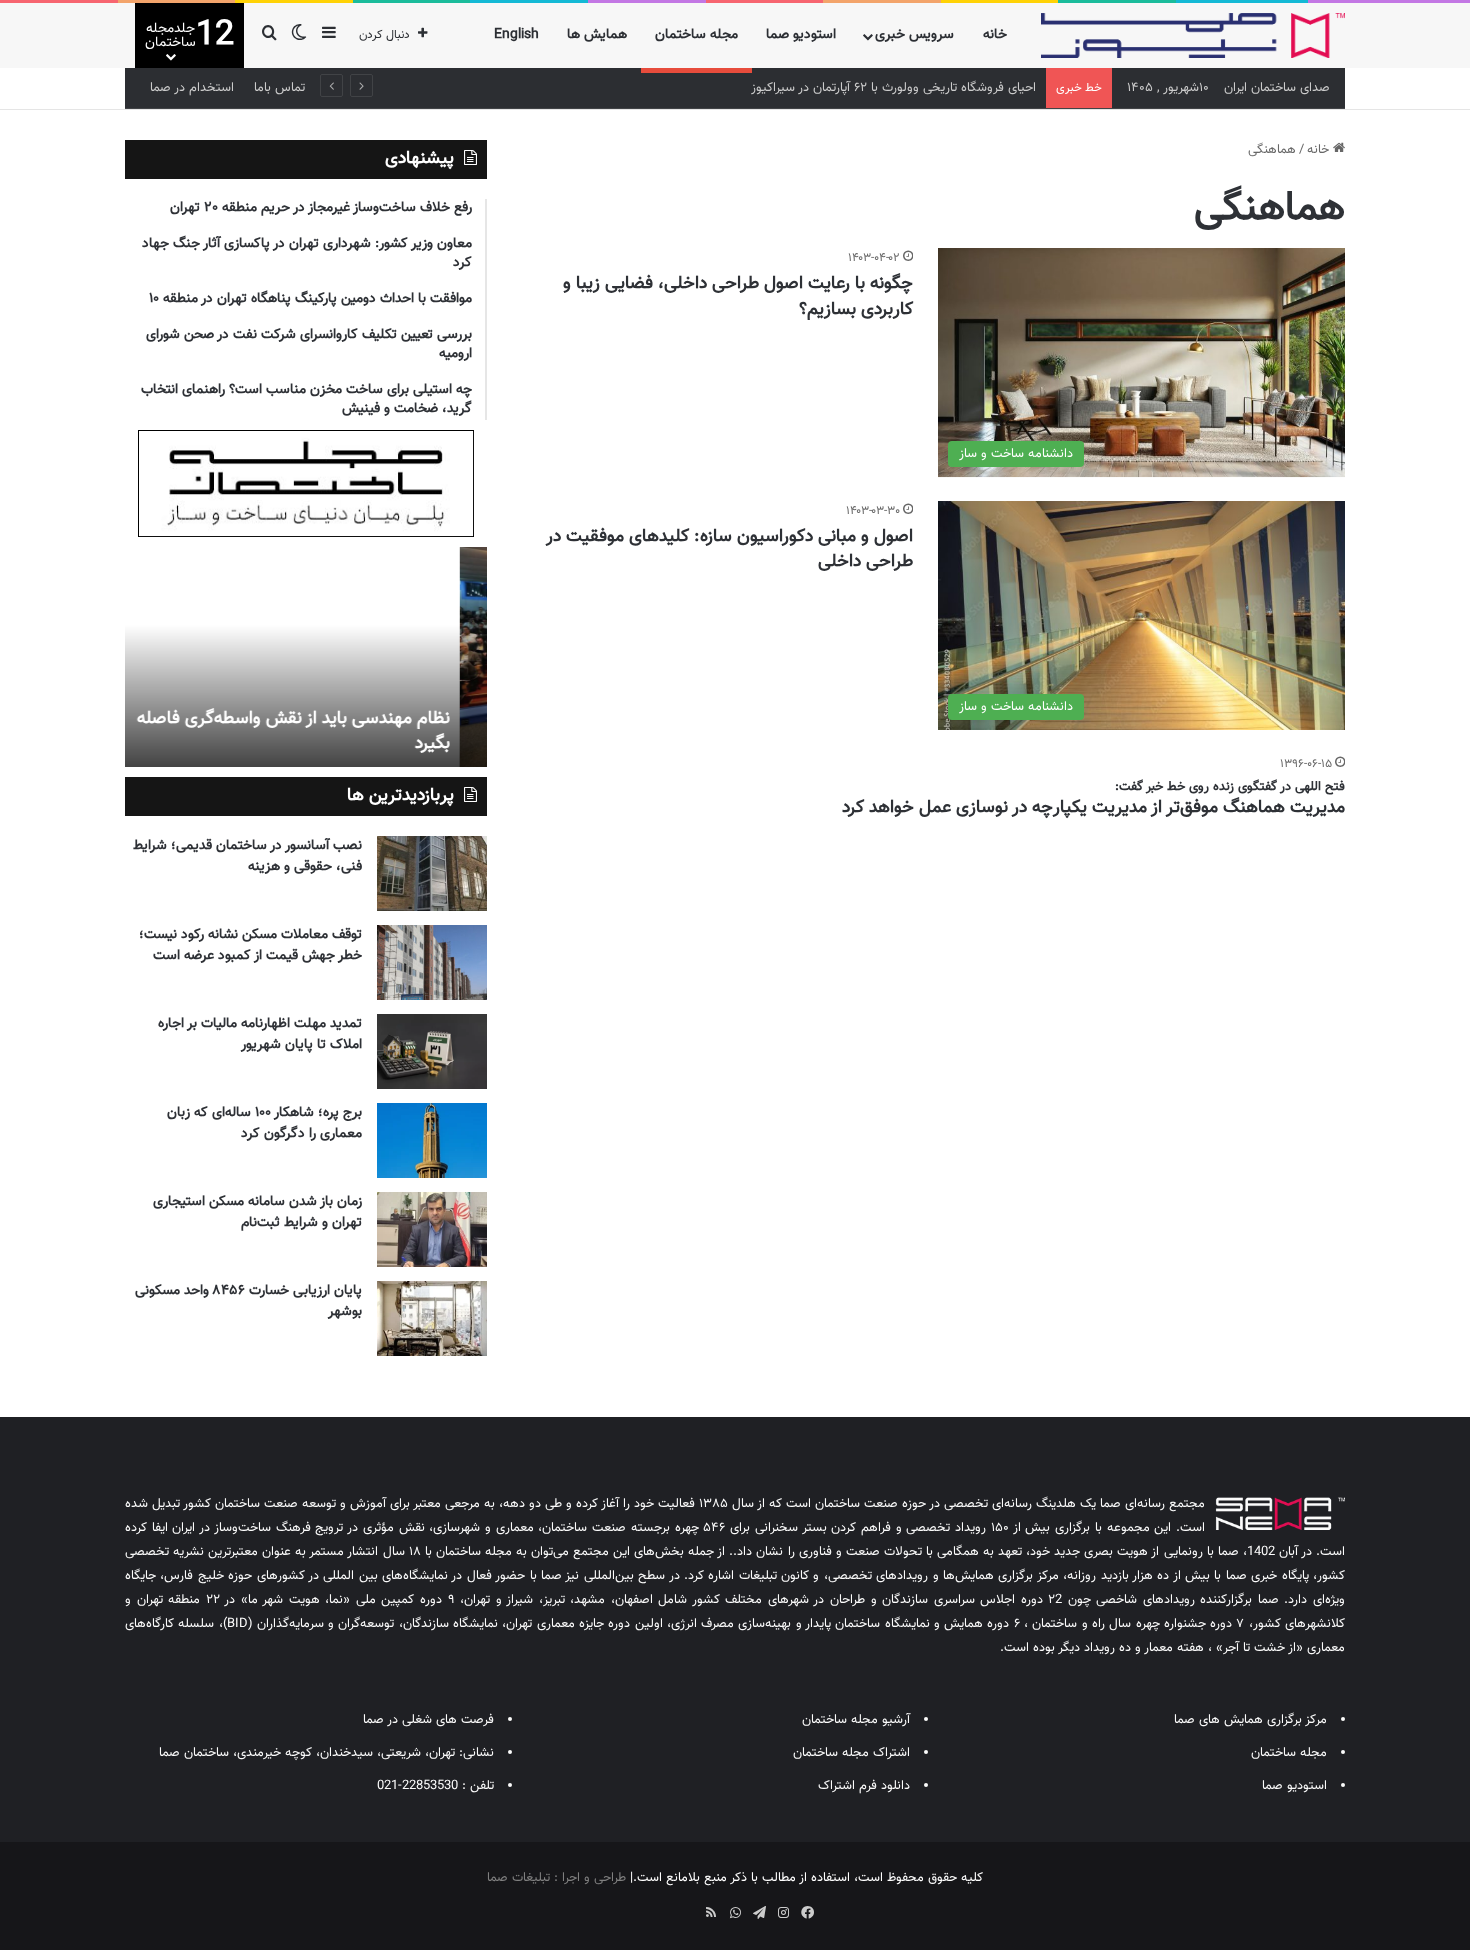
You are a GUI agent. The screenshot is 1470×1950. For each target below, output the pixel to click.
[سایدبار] (329, 35)
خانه (995, 35)
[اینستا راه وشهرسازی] (663, 1906)
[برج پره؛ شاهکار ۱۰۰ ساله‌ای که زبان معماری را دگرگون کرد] (432, 1140)
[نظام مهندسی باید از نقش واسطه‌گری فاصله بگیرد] (306, 657)
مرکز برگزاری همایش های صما (1250, 1720)
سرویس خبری (914, 35)
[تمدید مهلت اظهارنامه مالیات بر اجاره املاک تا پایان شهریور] (432, 1051)
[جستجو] (269, 35)
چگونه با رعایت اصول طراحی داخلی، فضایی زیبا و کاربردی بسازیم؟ (738, 296)
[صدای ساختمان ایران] (1193, 35)
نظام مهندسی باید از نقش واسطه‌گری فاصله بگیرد (320, 731)
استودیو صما (801, 35)
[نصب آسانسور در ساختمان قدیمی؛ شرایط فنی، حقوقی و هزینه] (432, 873)
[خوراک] (711, 1913)
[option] (306, 657)
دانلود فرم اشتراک (864, 1786)
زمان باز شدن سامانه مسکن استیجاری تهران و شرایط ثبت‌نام (257, 1212)
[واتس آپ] (735, 1913)
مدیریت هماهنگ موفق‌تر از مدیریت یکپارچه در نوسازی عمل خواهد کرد (1093, 808)
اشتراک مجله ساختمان (851, 1753)
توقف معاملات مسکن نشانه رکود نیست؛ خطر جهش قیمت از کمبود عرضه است (250, 945)
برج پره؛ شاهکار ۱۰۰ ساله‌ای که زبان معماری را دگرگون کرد (264, 1123)
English (516, 35)
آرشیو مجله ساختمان (856, 1720)
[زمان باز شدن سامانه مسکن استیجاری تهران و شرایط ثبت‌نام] (432, 1229)
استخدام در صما (192, 88)
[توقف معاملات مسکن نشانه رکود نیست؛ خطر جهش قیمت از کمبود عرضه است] (432, 962)
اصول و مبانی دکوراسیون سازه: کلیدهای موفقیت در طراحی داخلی (729, 549)
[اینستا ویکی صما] (687, 1906)
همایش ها (597, 35)
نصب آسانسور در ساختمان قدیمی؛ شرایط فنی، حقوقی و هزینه (247, 856)
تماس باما (279, 88)
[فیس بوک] (807, 1913)
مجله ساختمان (696, 35)
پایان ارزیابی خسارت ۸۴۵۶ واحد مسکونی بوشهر (248, 1301)
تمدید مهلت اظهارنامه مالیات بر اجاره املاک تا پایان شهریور (260, 1034)
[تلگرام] (759, 1913)
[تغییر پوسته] (299, 35)
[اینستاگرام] (783, 1913)
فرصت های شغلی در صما (428, 1720)
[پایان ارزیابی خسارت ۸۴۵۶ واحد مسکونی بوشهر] (432, 1318)
